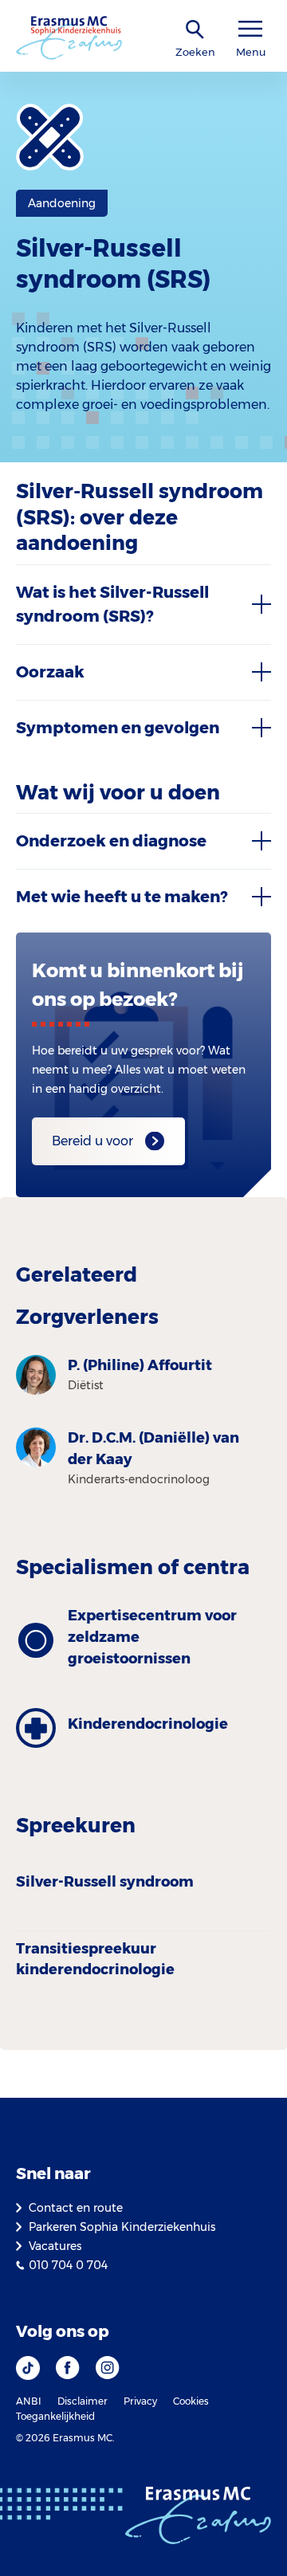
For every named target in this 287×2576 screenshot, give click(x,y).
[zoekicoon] (195, 30)
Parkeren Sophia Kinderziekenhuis (122, 2227)
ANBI (29, 2401)
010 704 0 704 (68, 2265)
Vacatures (55, 2246)
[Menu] (250, 29)
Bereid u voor (92, 1141)
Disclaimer (83, 2401)
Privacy (140, 2401)
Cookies (191, 2401)
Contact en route (76, 2208)
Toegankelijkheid (55, 2416)
